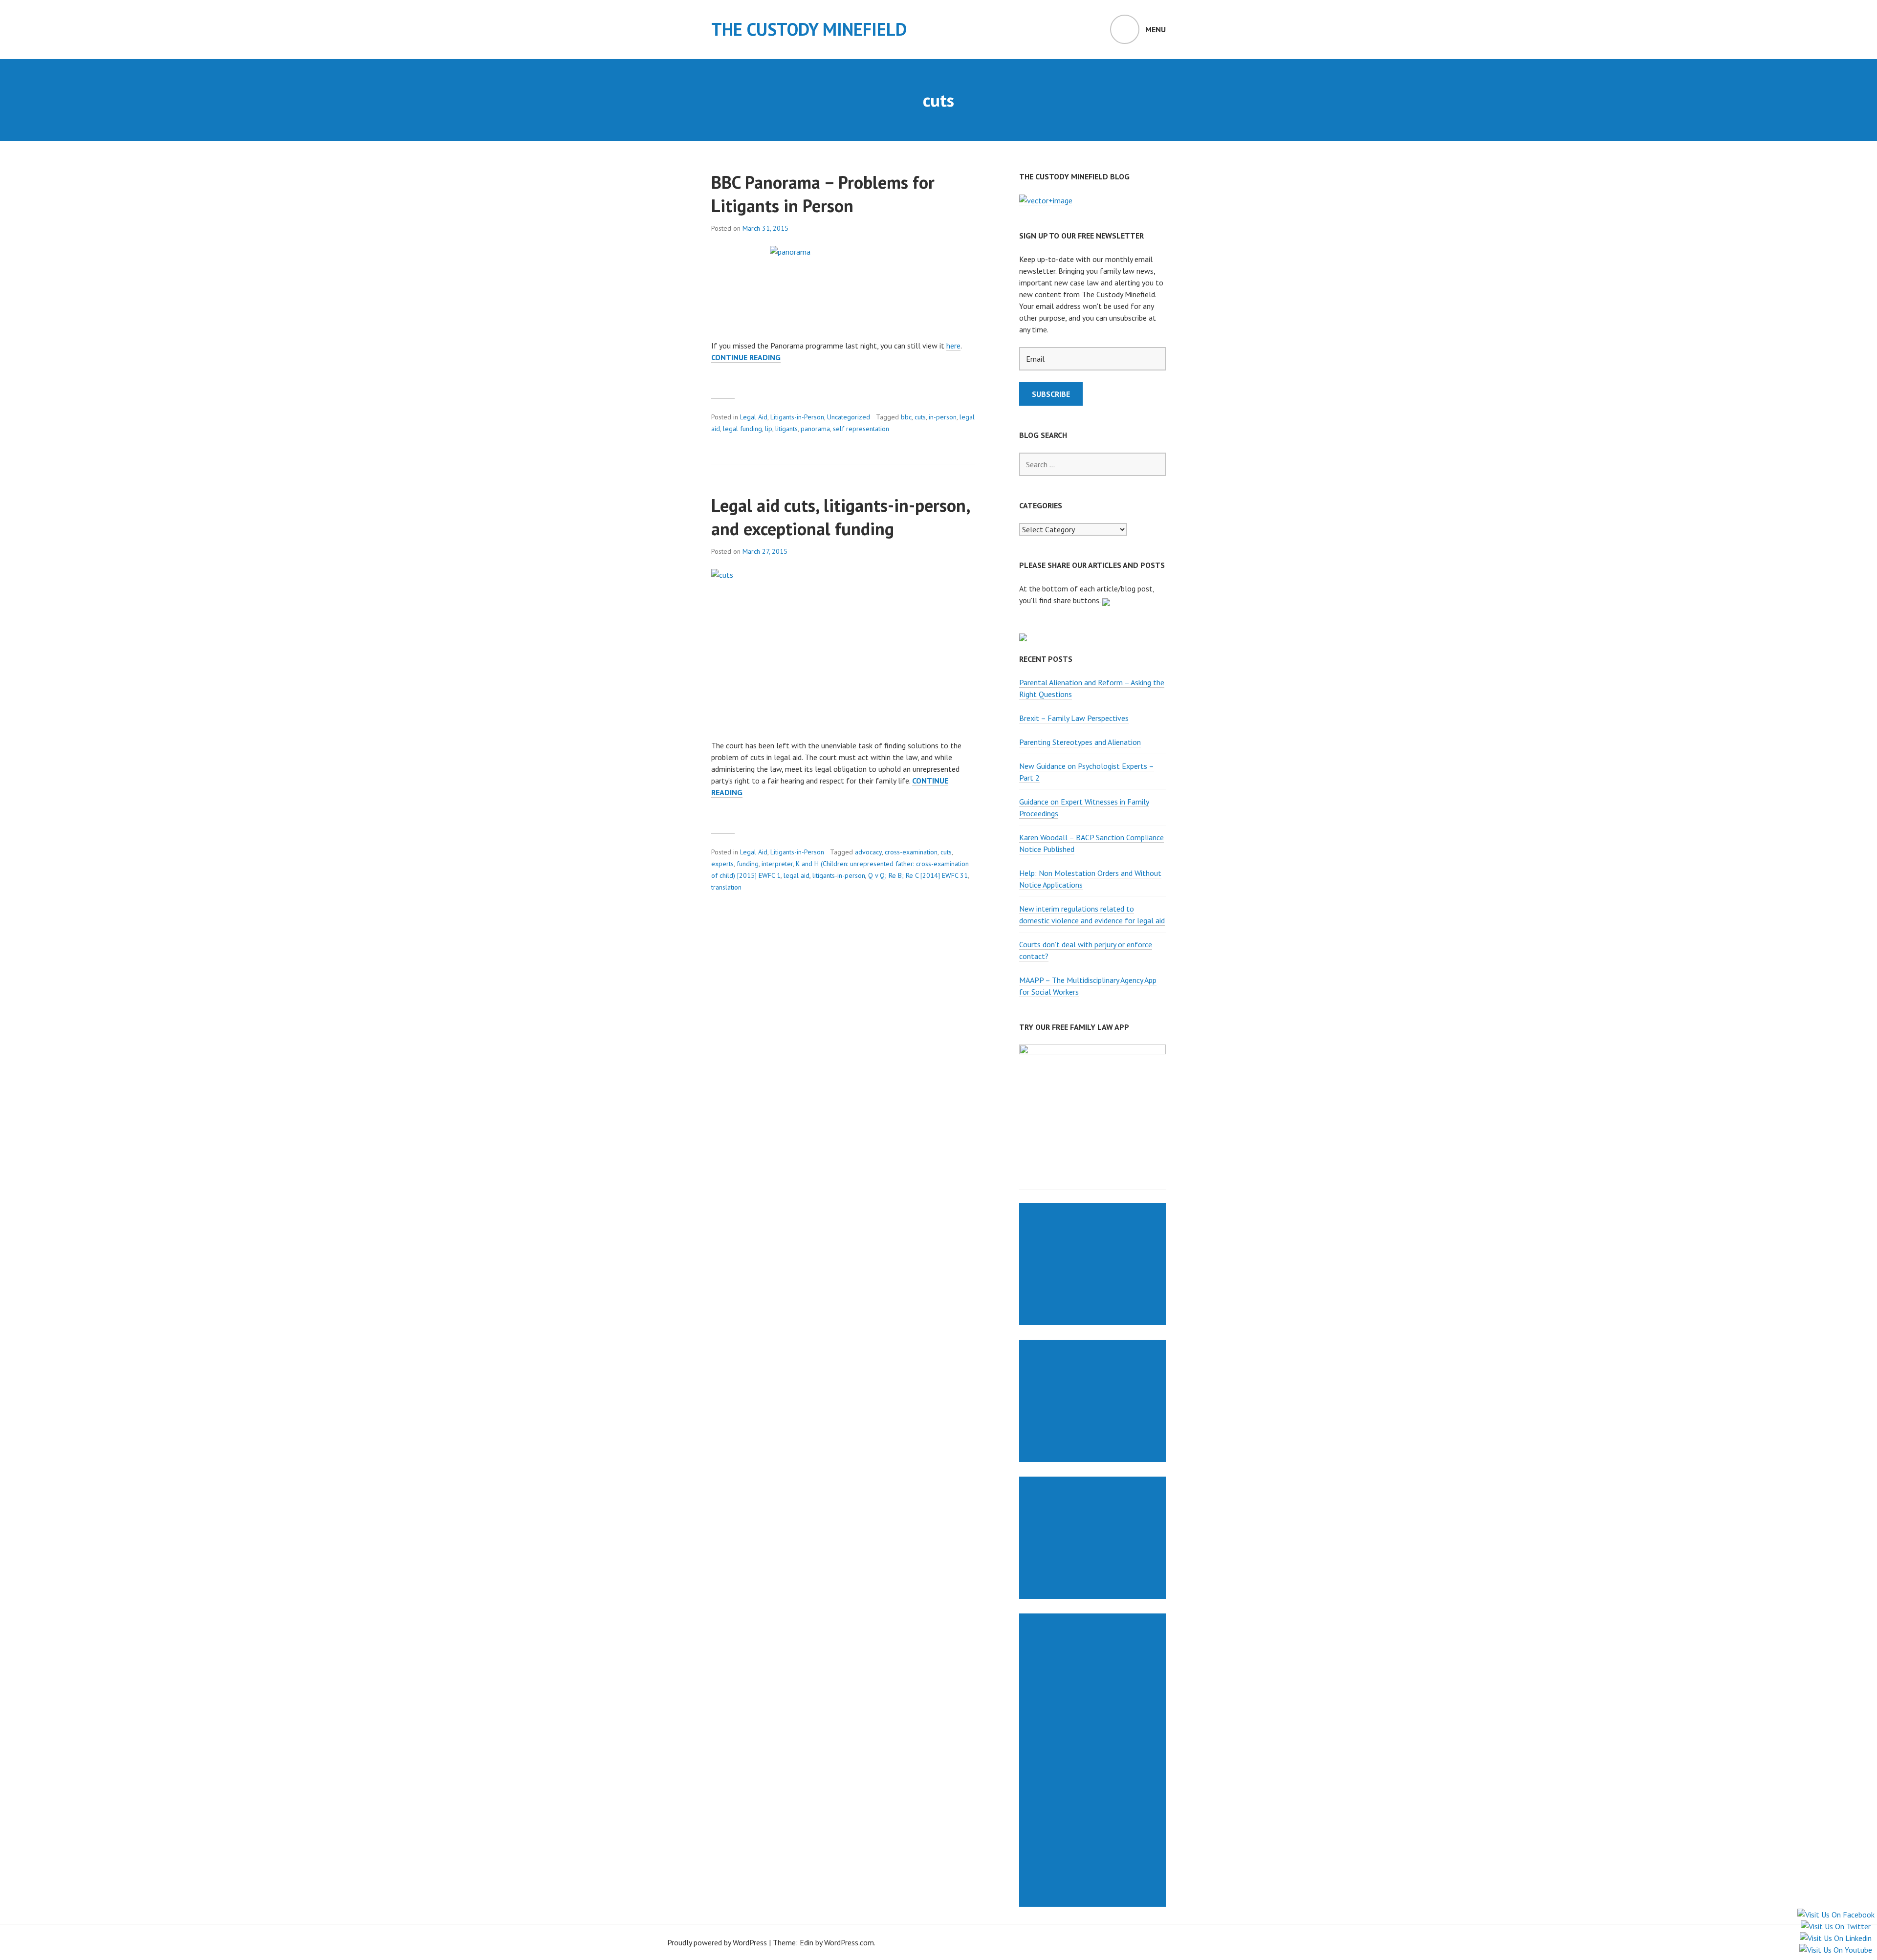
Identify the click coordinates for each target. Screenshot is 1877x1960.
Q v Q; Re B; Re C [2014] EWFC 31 (918, 875)
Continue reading (746, 358)
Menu (1156, 29)
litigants (786, 429)
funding (748, 864)
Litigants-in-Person (797, 417)
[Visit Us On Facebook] (1836, 1915)
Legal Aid (754, 417)
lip (769, 429)
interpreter (777, 864)
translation (726, 887)
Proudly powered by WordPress (717, 1942)
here (953, 346)
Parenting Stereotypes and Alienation (1080, 742)
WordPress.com (849, 1942)
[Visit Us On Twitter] (1835, 1926)
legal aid (797, 875)
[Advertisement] (1094, 1264)
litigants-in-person (839, 875)
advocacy (868, 852)
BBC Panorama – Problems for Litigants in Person (823, 194)
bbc (906, 417)
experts (722, 864)
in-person (943, 417)
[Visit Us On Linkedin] (1835, 1938)
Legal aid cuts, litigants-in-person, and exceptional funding (840, 517)
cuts (920, 417)
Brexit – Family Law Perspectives (1074, 718)
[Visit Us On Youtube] (1835, 1950)
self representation (861, 429)
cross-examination (911, 852)
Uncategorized (849, 417)
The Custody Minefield (809, 29)
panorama (815, 429)
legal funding (742, 429)
